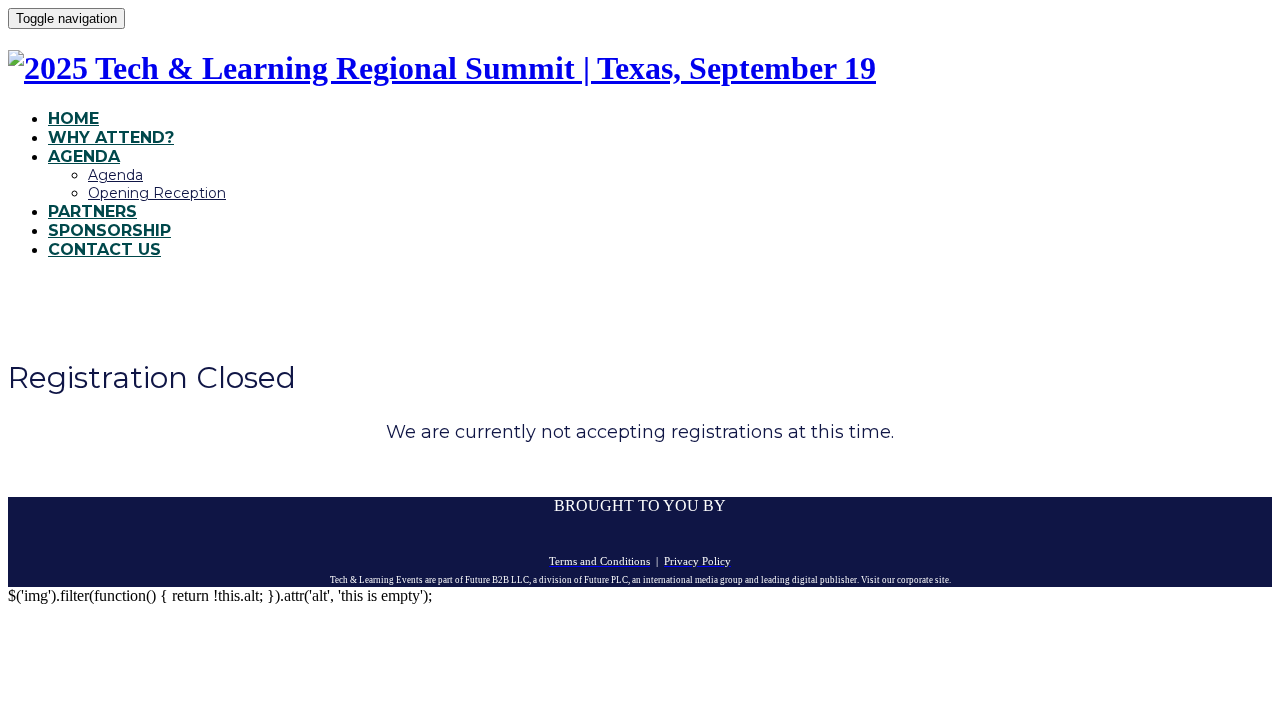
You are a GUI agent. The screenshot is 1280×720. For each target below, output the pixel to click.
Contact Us (104, 249)
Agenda (84, 156)
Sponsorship (109, 230)
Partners (92, 211)
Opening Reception (157, 193)
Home (73, 118)
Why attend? (111, 137)
